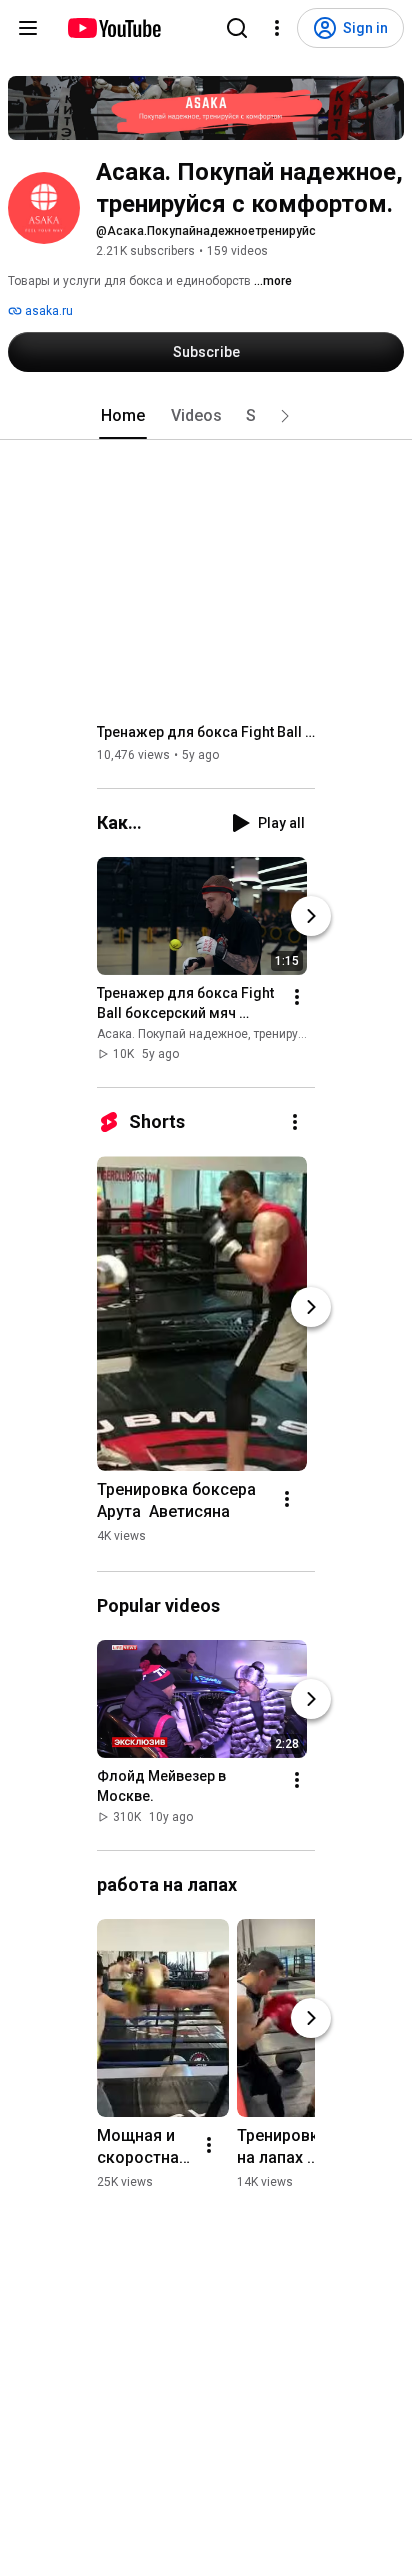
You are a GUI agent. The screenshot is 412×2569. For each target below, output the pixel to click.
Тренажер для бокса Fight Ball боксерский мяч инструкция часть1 (206, 732)
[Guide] (28, 28)
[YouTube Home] (113, 28)
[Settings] (277, 28)
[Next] (311, 916)
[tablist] (206, 416)
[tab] (123, 416)
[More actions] (297, 997)
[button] (285, 416)
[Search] (237, 28)
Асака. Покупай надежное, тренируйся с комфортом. (248, 1034)
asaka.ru (47, 311)
